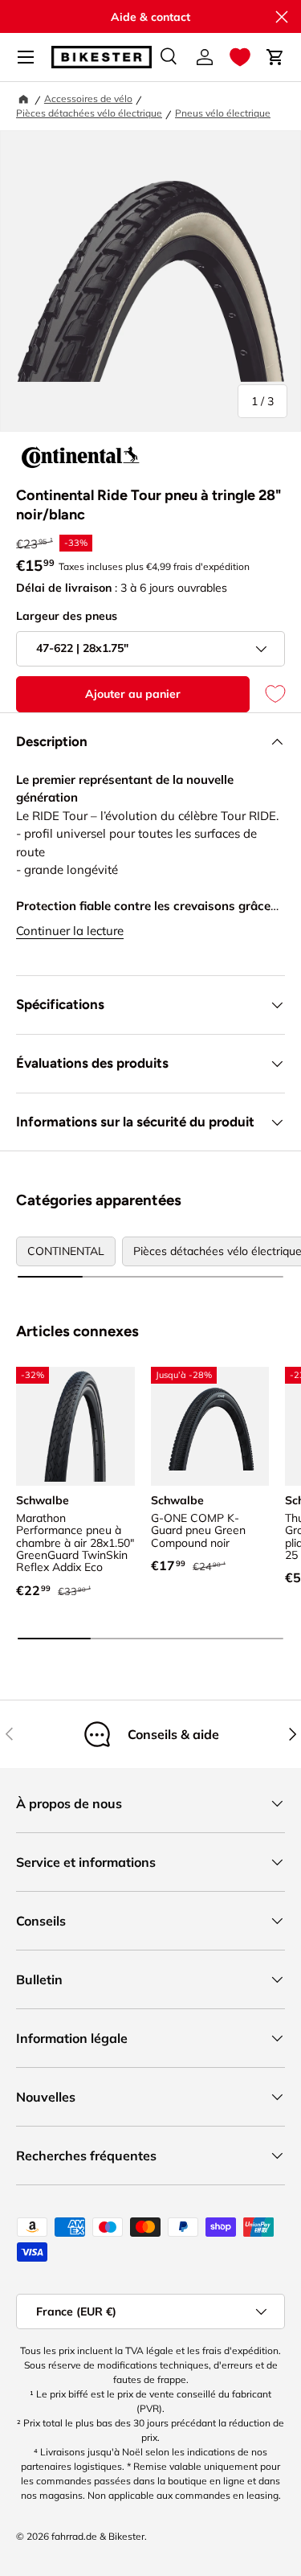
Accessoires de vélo (88, 98)
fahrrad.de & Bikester (98, 2536)
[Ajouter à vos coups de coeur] (267, 694)
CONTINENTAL (66, 1251)
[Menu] (26, 57)
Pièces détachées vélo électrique (89, 113)
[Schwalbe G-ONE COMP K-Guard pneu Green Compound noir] (210, 1426)
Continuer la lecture (70, 931)
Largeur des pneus (67, 616)
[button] (240, 57)
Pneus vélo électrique (223, 113)
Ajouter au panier (133, 694)
